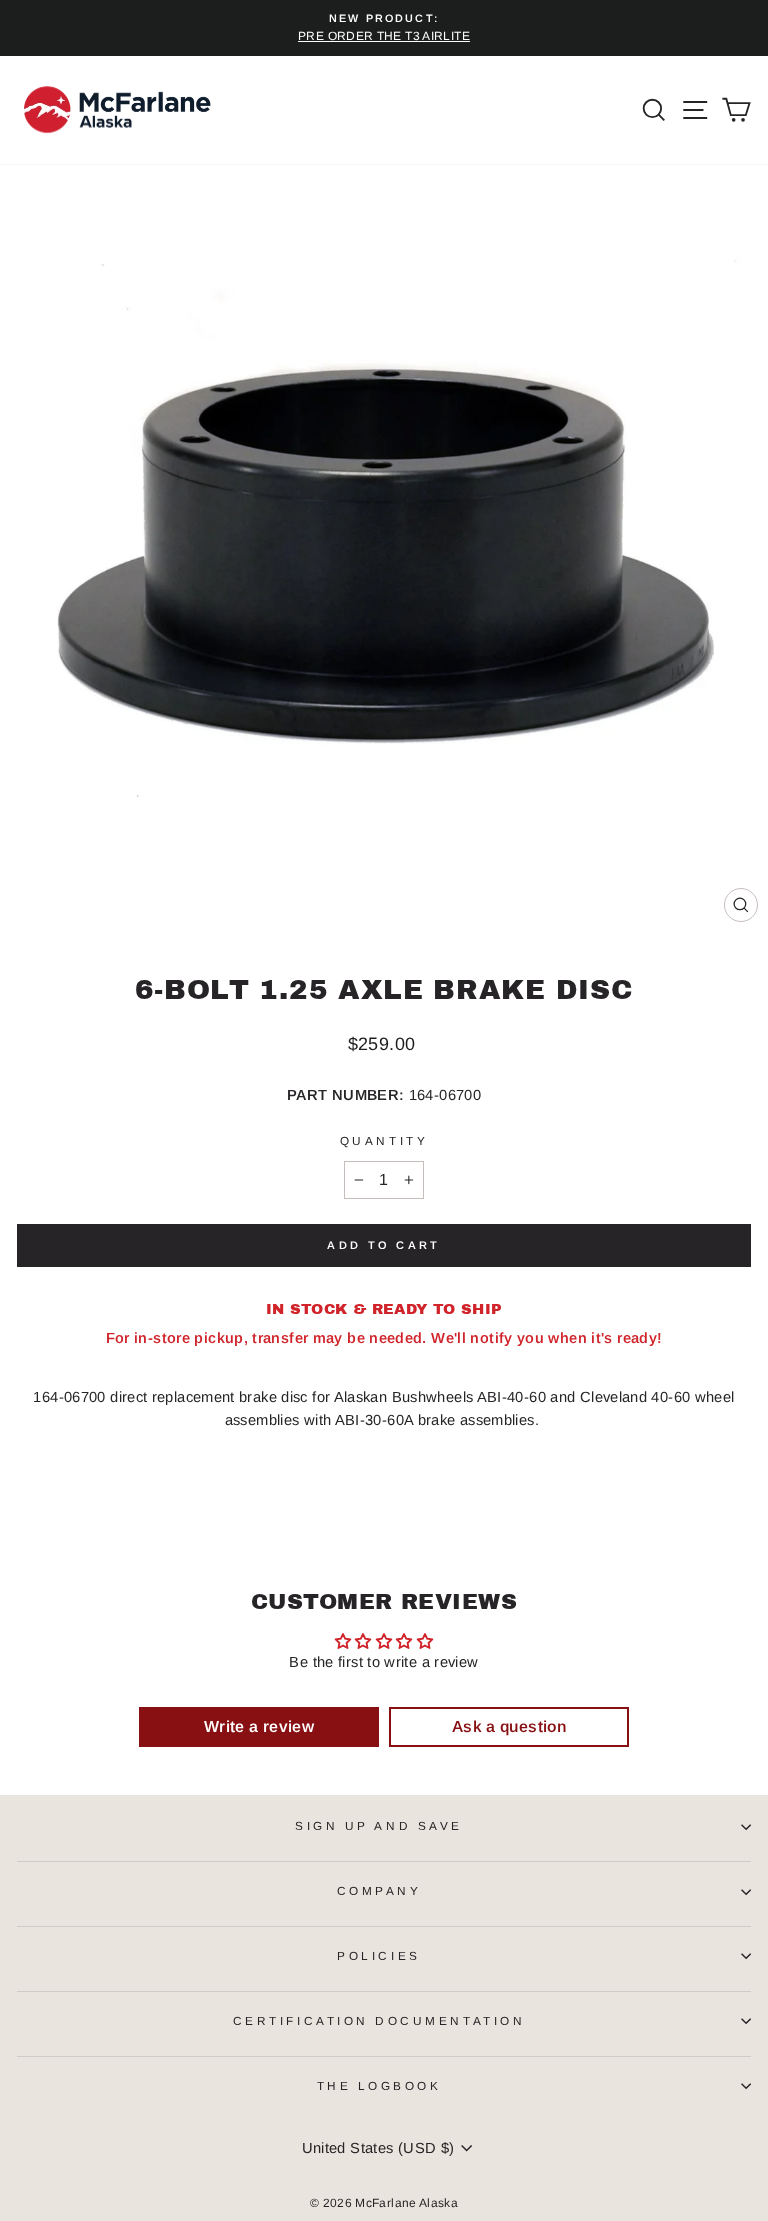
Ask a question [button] (509, 1726)
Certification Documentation (379, 2020)
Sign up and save (379, 1825)
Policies (378, 1955)
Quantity (384, 1140)
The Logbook (379, 2085)
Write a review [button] (259, 1726)
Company (379, 1890)
